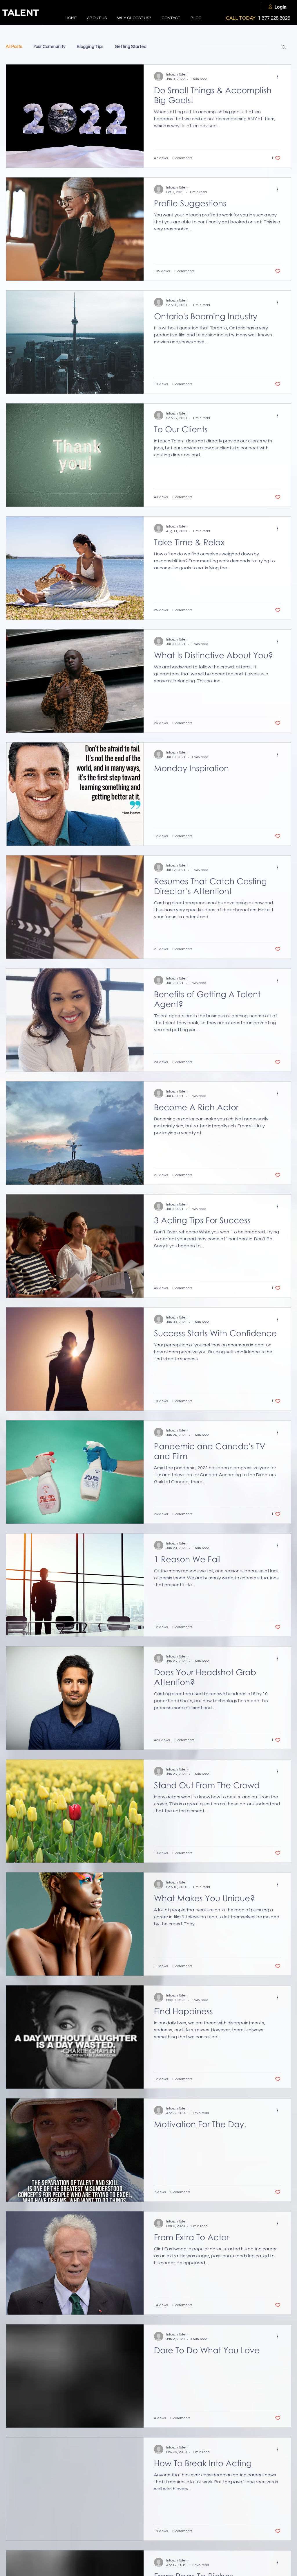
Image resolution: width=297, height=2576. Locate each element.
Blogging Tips (90, 47)
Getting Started (131, 47)
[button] (284, 47)
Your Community (49, 47)
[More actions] (280, 76)
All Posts (14, 47)
